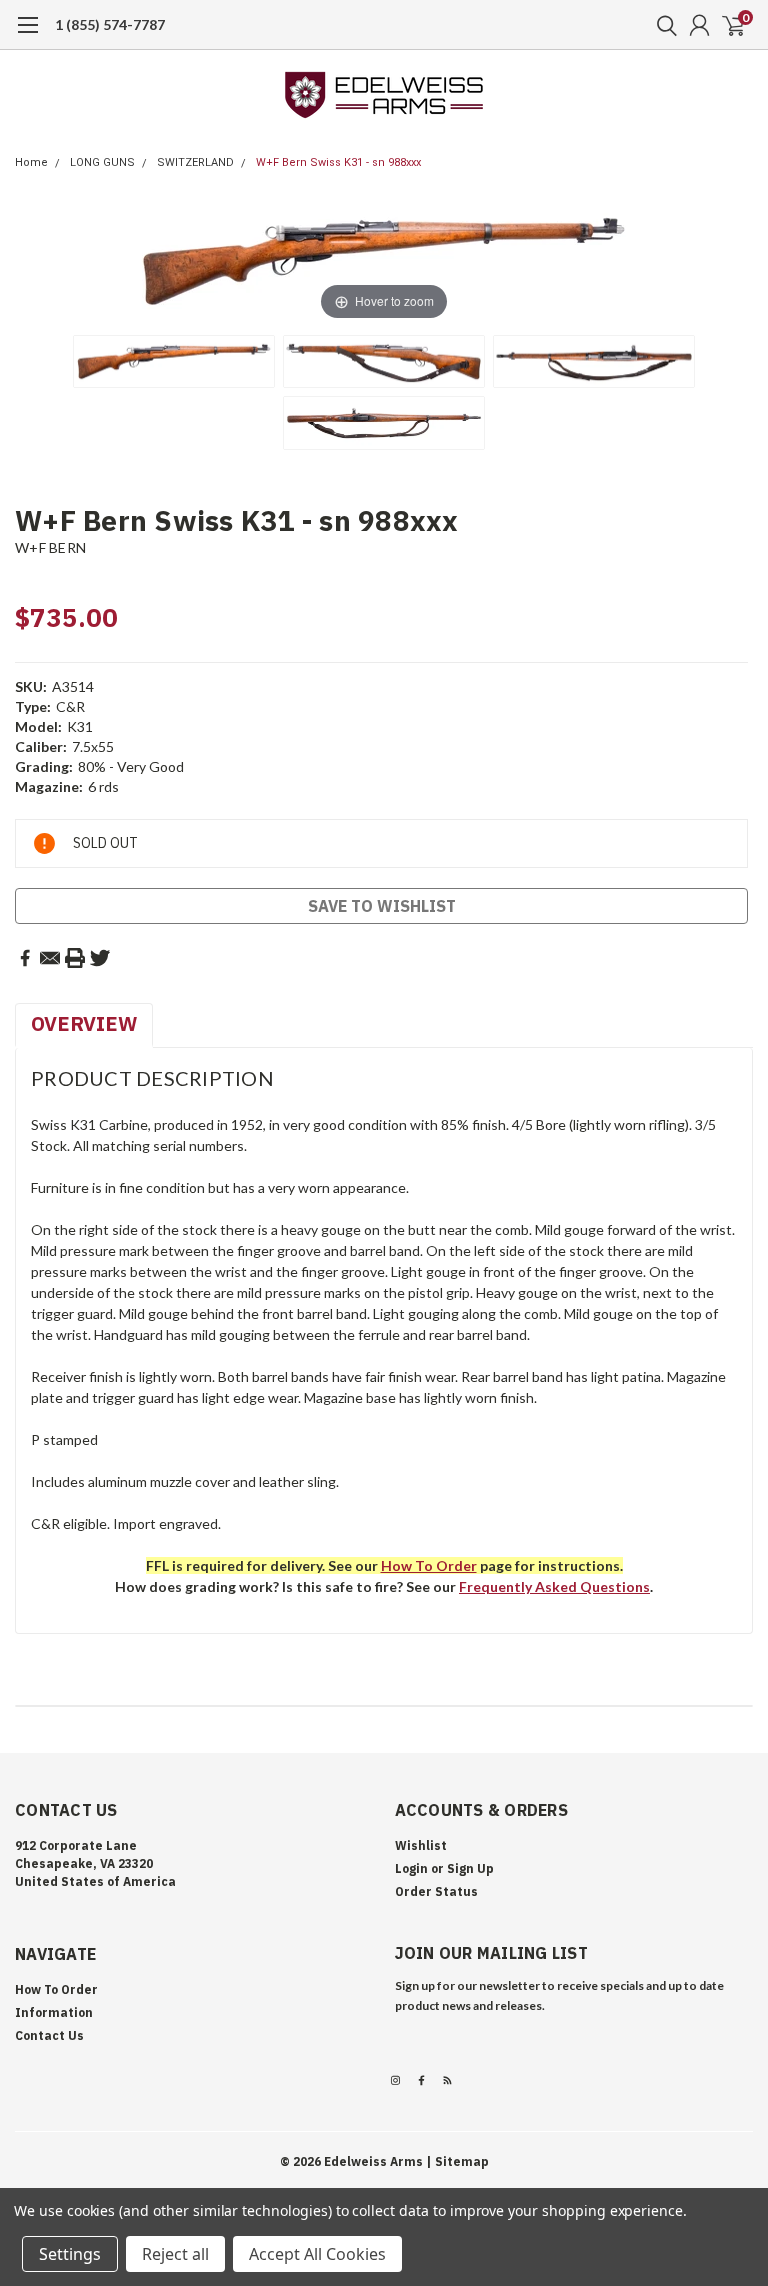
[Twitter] (100, 958)
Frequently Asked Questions (554, 1586)
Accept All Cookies (317, 2254)
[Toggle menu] (27, 35)
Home (31, 162)
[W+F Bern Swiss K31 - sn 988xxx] (174, 362)
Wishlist (421, 1845)
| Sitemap (457, 2161)
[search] (662, 25)
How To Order (56, 1989)
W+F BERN (50, 547)
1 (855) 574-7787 (110, 24)
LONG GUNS (102, 162)
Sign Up (470, 1868)
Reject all (175, 2254)
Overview (84, 1023)
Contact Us (49, 2035)
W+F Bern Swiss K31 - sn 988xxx (338, 162)
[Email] (50, 958)
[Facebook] (25, 958)
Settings (70, 2254)
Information (54, 2012)
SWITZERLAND (195, 162)
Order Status (436, 1891)
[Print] (75, 958)
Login (411, 1868)
